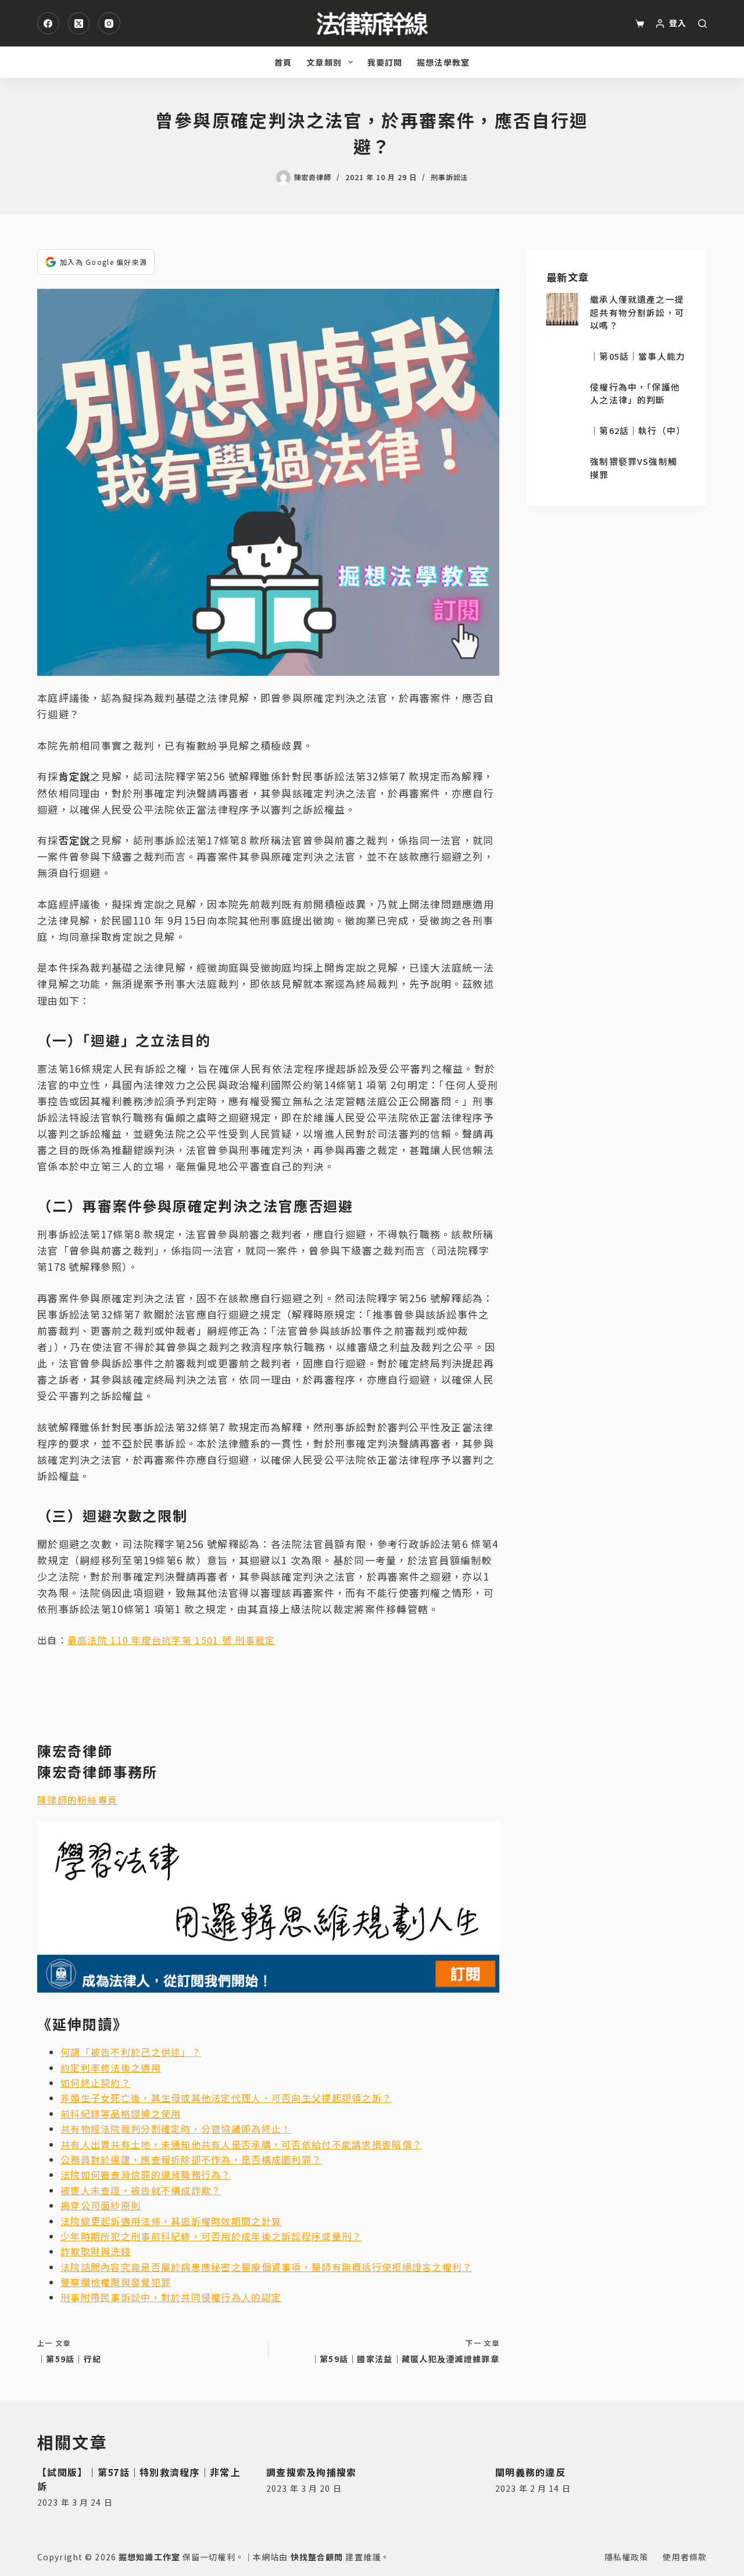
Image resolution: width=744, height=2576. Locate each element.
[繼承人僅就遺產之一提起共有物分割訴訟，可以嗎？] (562, 309)
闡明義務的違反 (530, 2472)
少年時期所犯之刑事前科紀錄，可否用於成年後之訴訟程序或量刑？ (211, 2236)
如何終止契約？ (96, 2083)
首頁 (283, 62)
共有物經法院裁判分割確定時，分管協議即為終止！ (176, 2129)
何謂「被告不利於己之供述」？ (131, 2052)
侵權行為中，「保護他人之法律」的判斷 (635, 393)
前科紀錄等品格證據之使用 (121, 2113)
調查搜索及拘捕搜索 (312, 2472)
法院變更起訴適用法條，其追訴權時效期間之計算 (171, 2221)
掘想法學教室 (443, 62)
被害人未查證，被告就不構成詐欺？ (141, 2190)
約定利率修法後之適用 (111, 2068)
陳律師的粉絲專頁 (77, 1800)
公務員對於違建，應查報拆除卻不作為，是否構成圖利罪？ (191, 2159)
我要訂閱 (385, 62)
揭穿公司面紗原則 (101, 2205)
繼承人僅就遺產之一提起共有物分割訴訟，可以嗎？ (637, 312)
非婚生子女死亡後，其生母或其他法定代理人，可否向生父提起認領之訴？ (226, 2098)
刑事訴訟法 (450, 177)
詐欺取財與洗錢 (96, 2251)
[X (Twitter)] (79, 23)
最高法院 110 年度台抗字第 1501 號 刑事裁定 (171, 1640)
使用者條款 (685, 2557)
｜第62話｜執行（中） (638, 430)
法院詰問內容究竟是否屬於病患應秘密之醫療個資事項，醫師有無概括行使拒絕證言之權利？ (266, 2267)
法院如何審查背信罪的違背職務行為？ (146, 2174)
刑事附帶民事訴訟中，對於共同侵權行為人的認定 (171, 2297)
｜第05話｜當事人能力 (638, 356)
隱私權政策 (627, 2557)
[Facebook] (48, 23)
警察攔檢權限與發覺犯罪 (116, 2282)
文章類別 (324, 62)
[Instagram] (109, 23)
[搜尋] (702, 24)
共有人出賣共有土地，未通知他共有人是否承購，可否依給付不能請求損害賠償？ (241, 2144)
